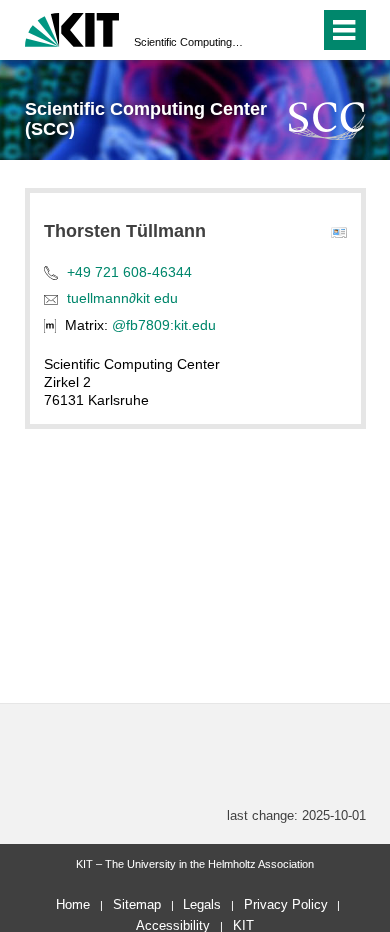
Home (73, 904)
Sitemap (137, 904)
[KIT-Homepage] (72, 27)
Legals (202, 904)
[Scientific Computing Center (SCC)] (327, 120)
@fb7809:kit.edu (164, 325)
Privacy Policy (286, 904)
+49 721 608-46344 (129, 272)
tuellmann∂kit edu (122, 298)
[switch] (268, 30)
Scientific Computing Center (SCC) (189, 42)
